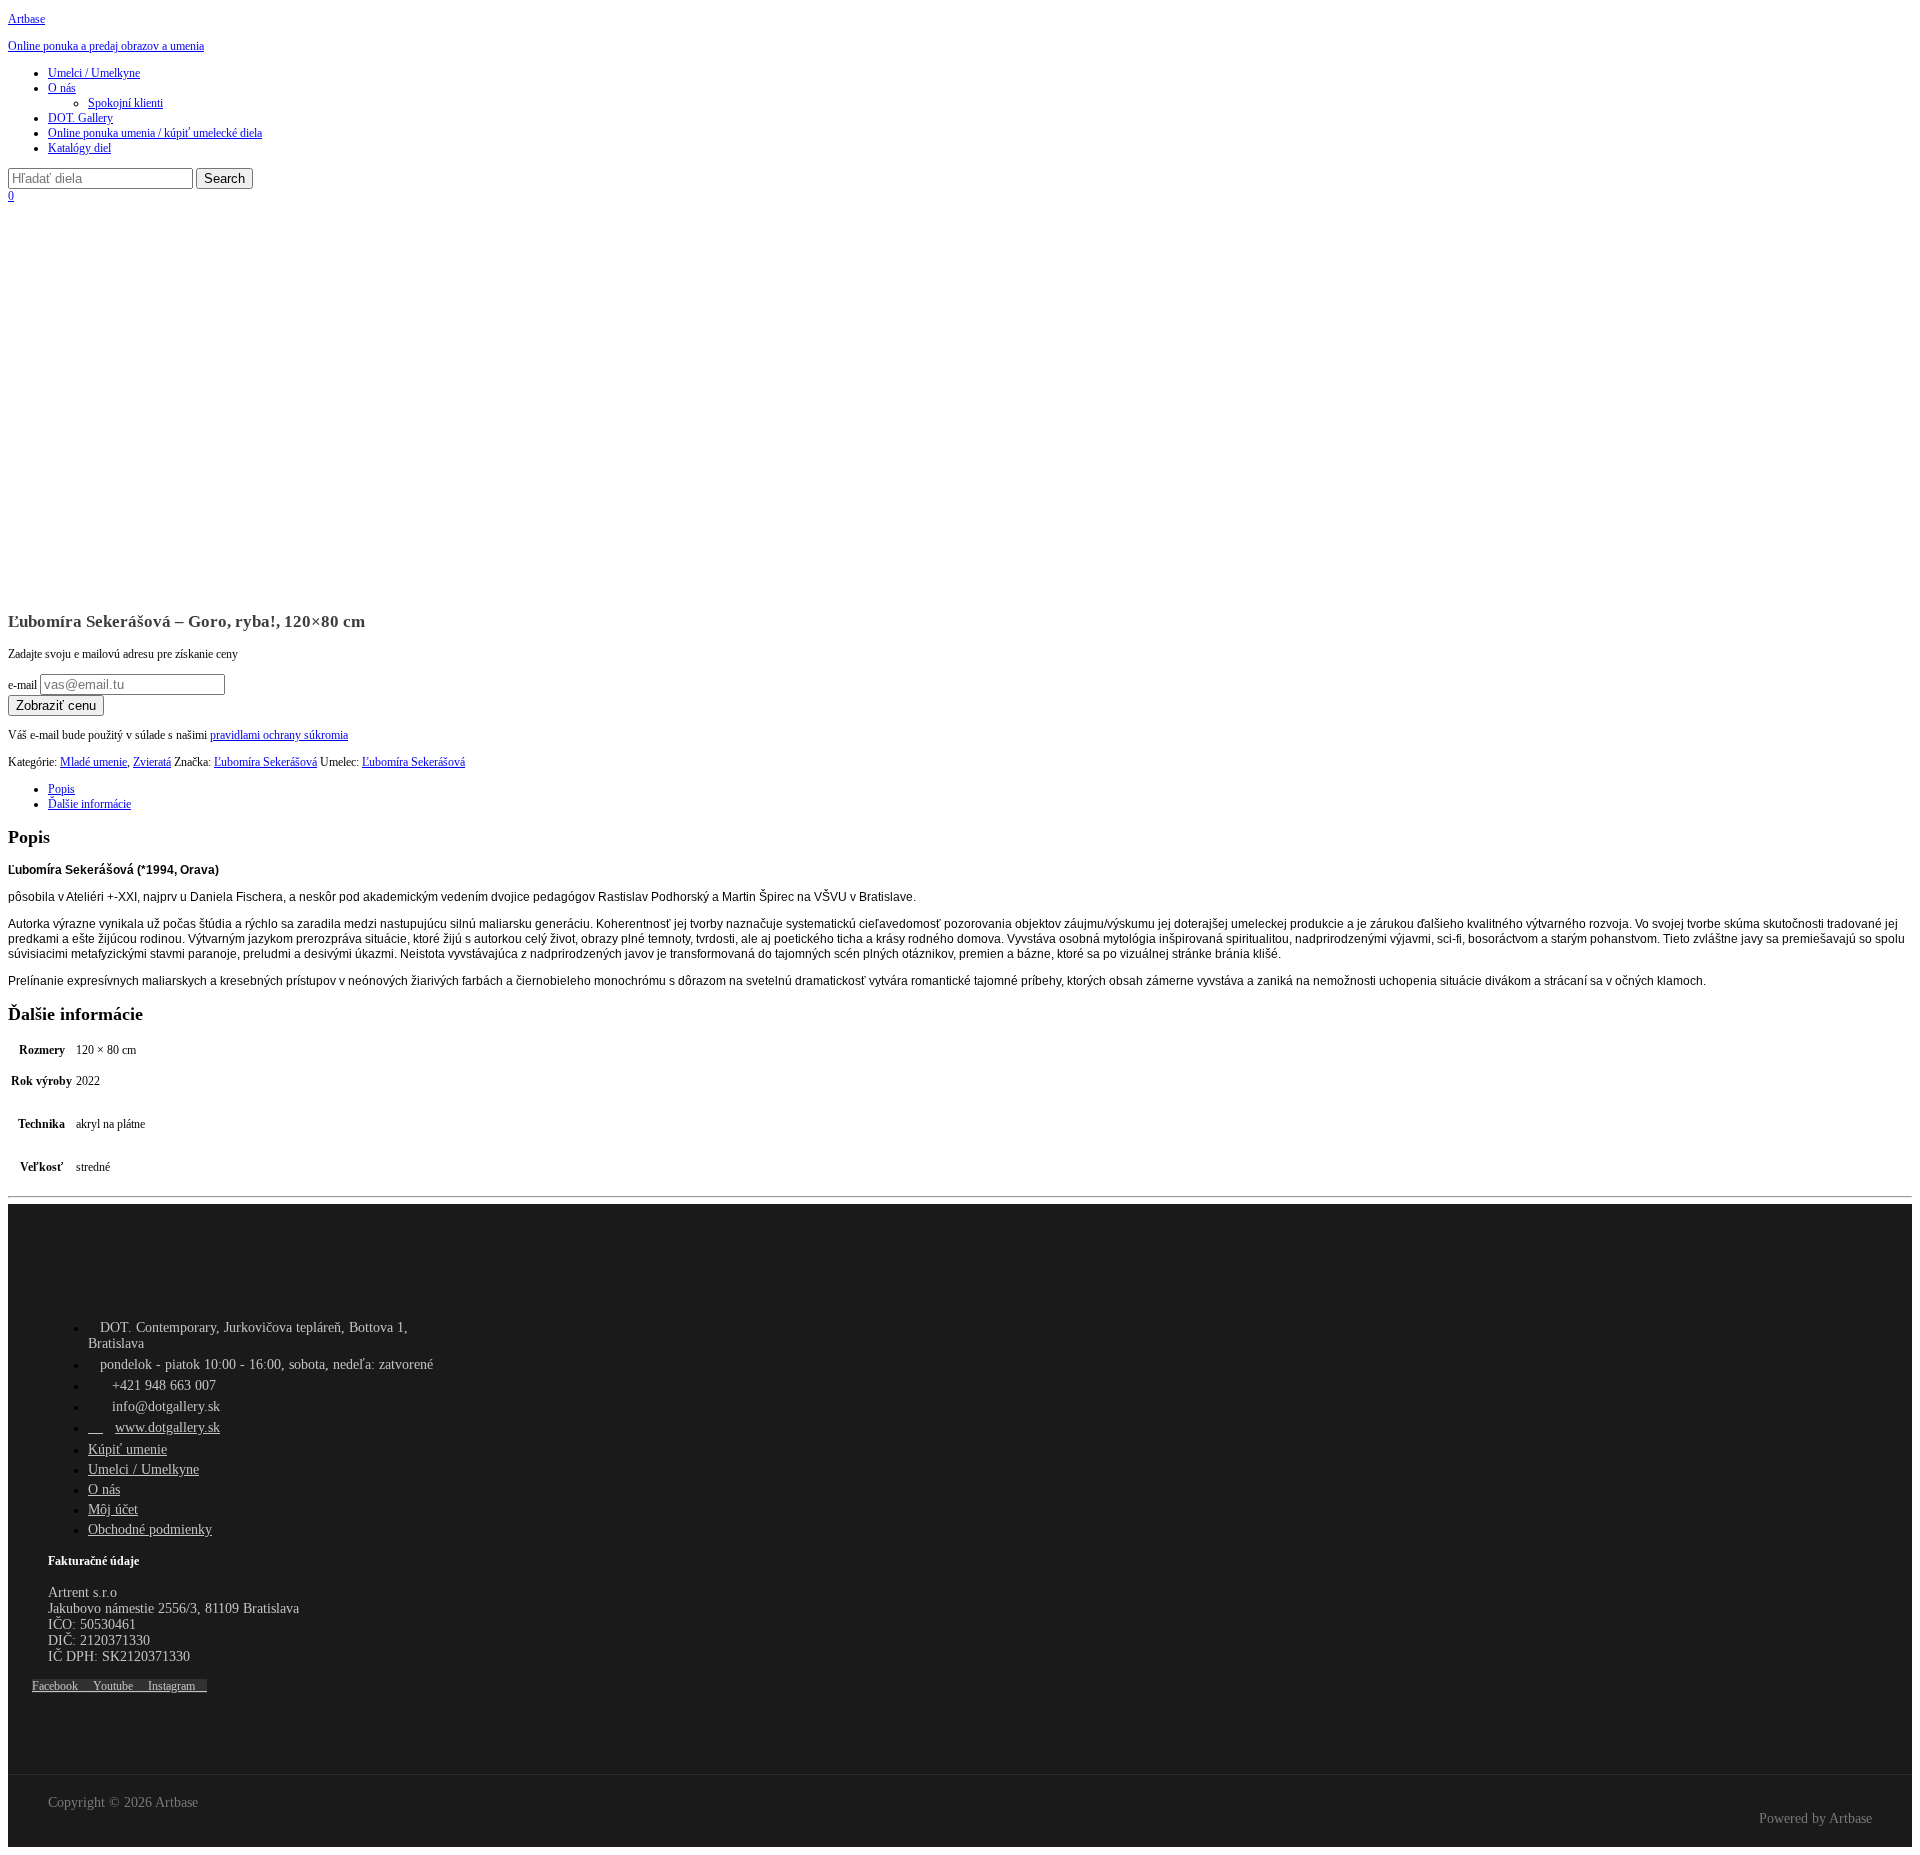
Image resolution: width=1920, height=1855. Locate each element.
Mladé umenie (93, 762)
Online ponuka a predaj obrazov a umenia (106, 46)
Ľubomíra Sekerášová (265, 762)
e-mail (24, 685)
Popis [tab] (61, 789)
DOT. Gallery (80, 118)
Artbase (26, 19)
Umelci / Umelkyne (94, 73)
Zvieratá (152, 762)
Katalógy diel (79, 148)
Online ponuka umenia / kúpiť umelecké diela (155, 133)
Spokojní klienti (125, 103)
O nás (62, 88)
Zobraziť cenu (56, 705)
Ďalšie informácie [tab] (89, 804)
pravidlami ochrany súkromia (279, 735)
